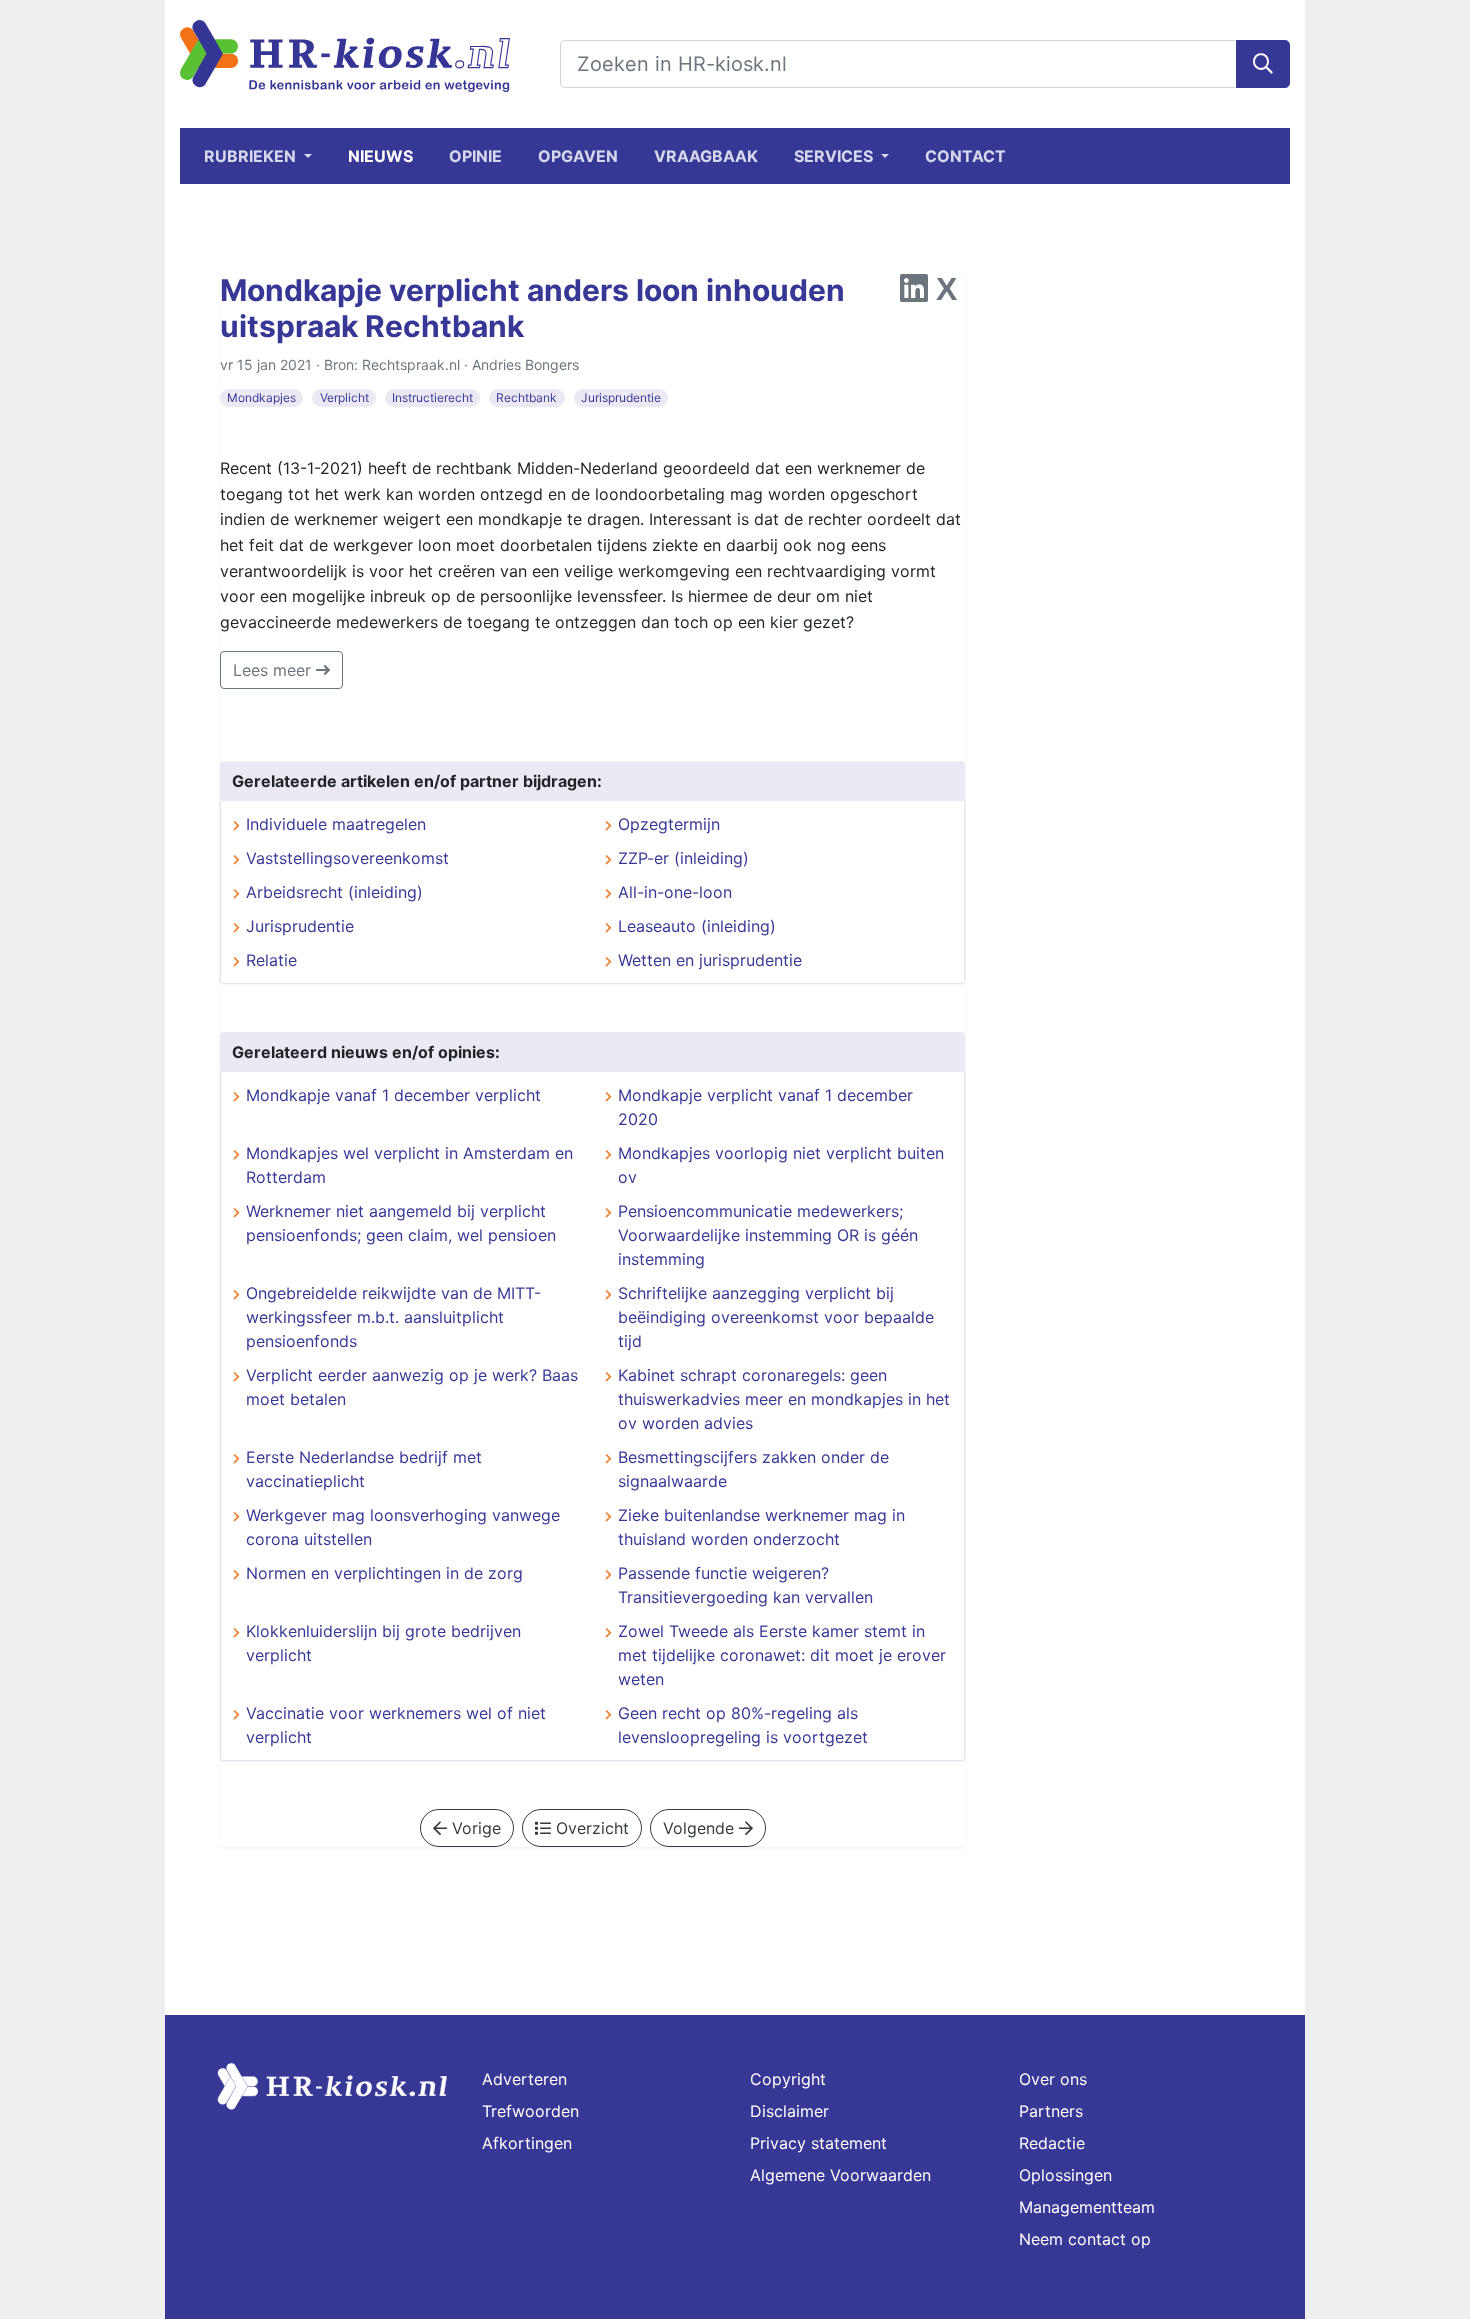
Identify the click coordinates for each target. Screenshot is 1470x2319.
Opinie (475, 156)
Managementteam (1087, 2207)
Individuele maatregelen (336, 824)
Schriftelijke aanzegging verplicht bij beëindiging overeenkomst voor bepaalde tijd (776, 1317)
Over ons (1053, 2079)
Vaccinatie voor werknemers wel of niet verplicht (396, 1725)
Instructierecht (432, 397)
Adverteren (524, 2079)
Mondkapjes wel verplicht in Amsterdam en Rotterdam (409, 1165)
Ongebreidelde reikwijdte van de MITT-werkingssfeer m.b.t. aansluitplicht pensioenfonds (393, 1317)
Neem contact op (1085, 2239)
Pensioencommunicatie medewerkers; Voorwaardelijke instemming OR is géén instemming (768, 1235)
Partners (1051, 2111)
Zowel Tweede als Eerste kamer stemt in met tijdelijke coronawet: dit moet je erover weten (782, 1655)
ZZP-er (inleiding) (683, 858)
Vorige (474, 1828)
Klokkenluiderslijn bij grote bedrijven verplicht (383, 1643)
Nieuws (380, 156)
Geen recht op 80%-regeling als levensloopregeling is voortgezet (743, 1725)
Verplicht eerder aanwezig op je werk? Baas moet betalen (412, 1387)
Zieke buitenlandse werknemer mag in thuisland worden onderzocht (761, 1527)
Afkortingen (527, 2143)
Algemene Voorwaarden (840, 2175)
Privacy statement (818, 2143)
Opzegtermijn (669, 824)
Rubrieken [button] (252, 156)
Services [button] (835, 156)
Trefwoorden (530, 2111)
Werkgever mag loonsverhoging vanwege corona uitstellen (403, 1527)
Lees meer (274, 670)
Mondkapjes (261, 397)
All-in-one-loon (675, 892)
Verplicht (344, 397)
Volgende (701, 1828)
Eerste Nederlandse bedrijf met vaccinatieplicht (364, 1469)
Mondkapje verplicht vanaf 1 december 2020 (765, 1107)
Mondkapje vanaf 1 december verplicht (393, 1095)
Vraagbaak (706, 156)
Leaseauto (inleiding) (697, 926)
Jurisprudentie (621, 397)
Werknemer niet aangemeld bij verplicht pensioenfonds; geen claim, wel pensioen (401, 1223)
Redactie (1052, 2143)
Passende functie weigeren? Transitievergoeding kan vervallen (745, 1585)
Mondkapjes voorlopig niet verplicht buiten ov (781, 1165)
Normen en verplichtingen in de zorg (384, 1573)
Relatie (271, 960)
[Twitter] (946, 294)
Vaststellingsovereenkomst (347, 858)
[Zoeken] (1263, 64)
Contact (965, 156)
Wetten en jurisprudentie (710, 960)
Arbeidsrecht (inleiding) (334, 892)
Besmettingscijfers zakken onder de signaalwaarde (753, 1469)
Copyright (788, 2079)
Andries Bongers (525, 364)
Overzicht (590, 1828)
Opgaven (578, 156)
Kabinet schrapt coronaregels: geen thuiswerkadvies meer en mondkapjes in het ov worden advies (784, 1399)
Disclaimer (789, 2111)
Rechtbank (526, 397)
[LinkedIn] (914, 294)
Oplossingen (1065, 2175)
